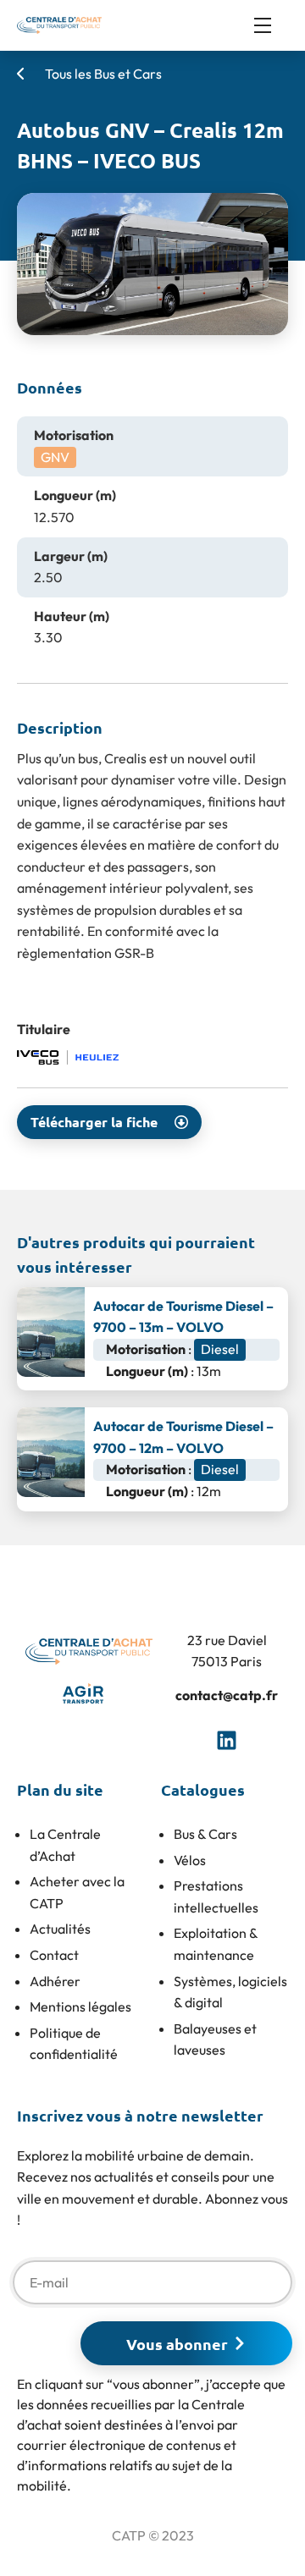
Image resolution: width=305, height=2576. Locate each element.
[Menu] (271, 25)
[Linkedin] (227, 1740)
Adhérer (55, 1981)
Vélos (190, 1860)
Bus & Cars (205, 1834)
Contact (54, 1955)
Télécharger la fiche (94, 1122)
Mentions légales (80, 2006)
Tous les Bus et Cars (102, 74)
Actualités (60, 1929)
